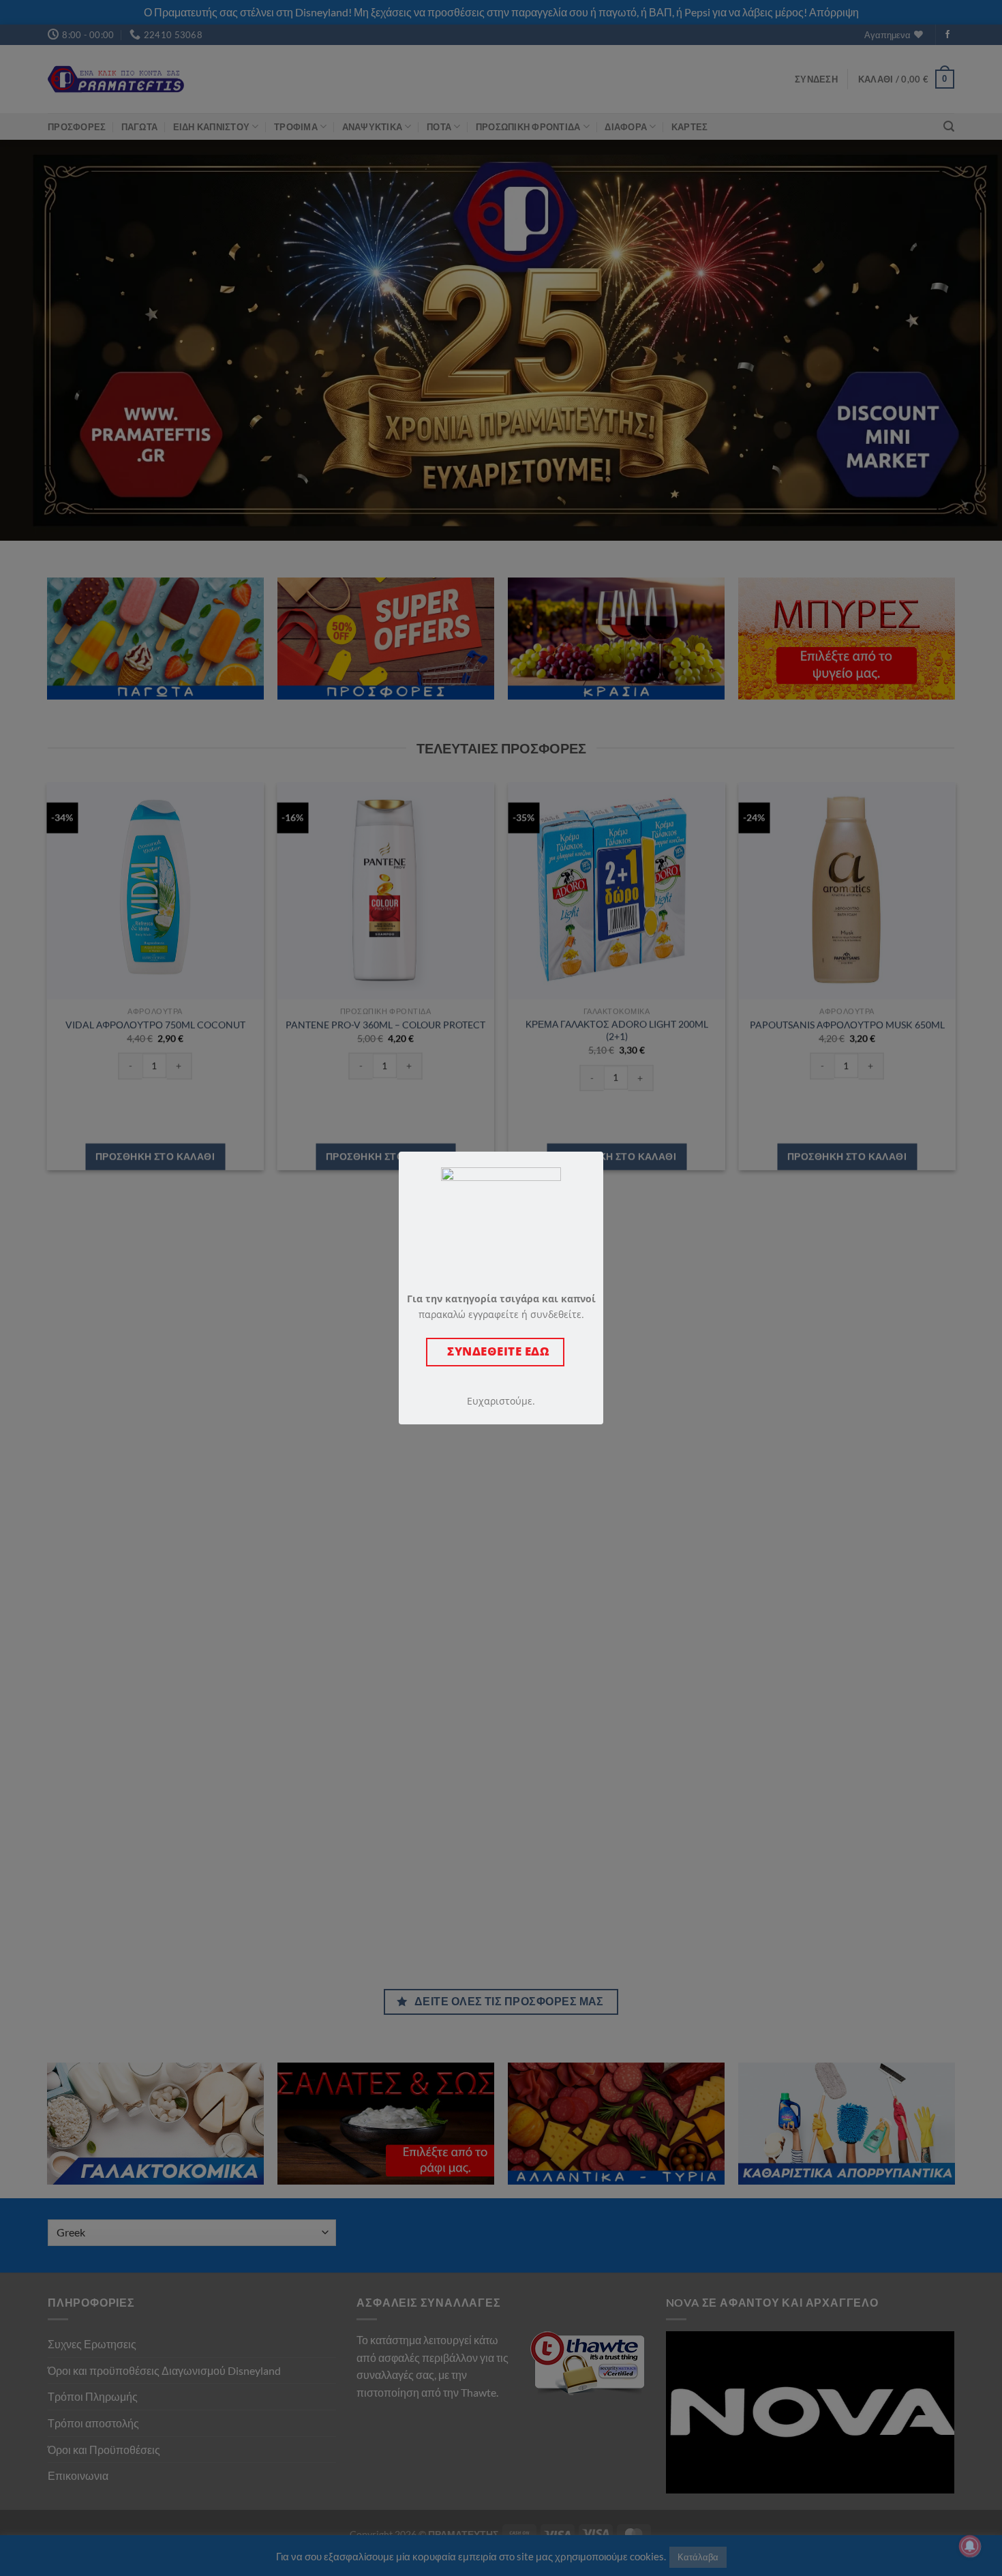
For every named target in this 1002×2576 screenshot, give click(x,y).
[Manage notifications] (970, 2546)
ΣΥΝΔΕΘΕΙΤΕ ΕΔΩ (495, 1351)
